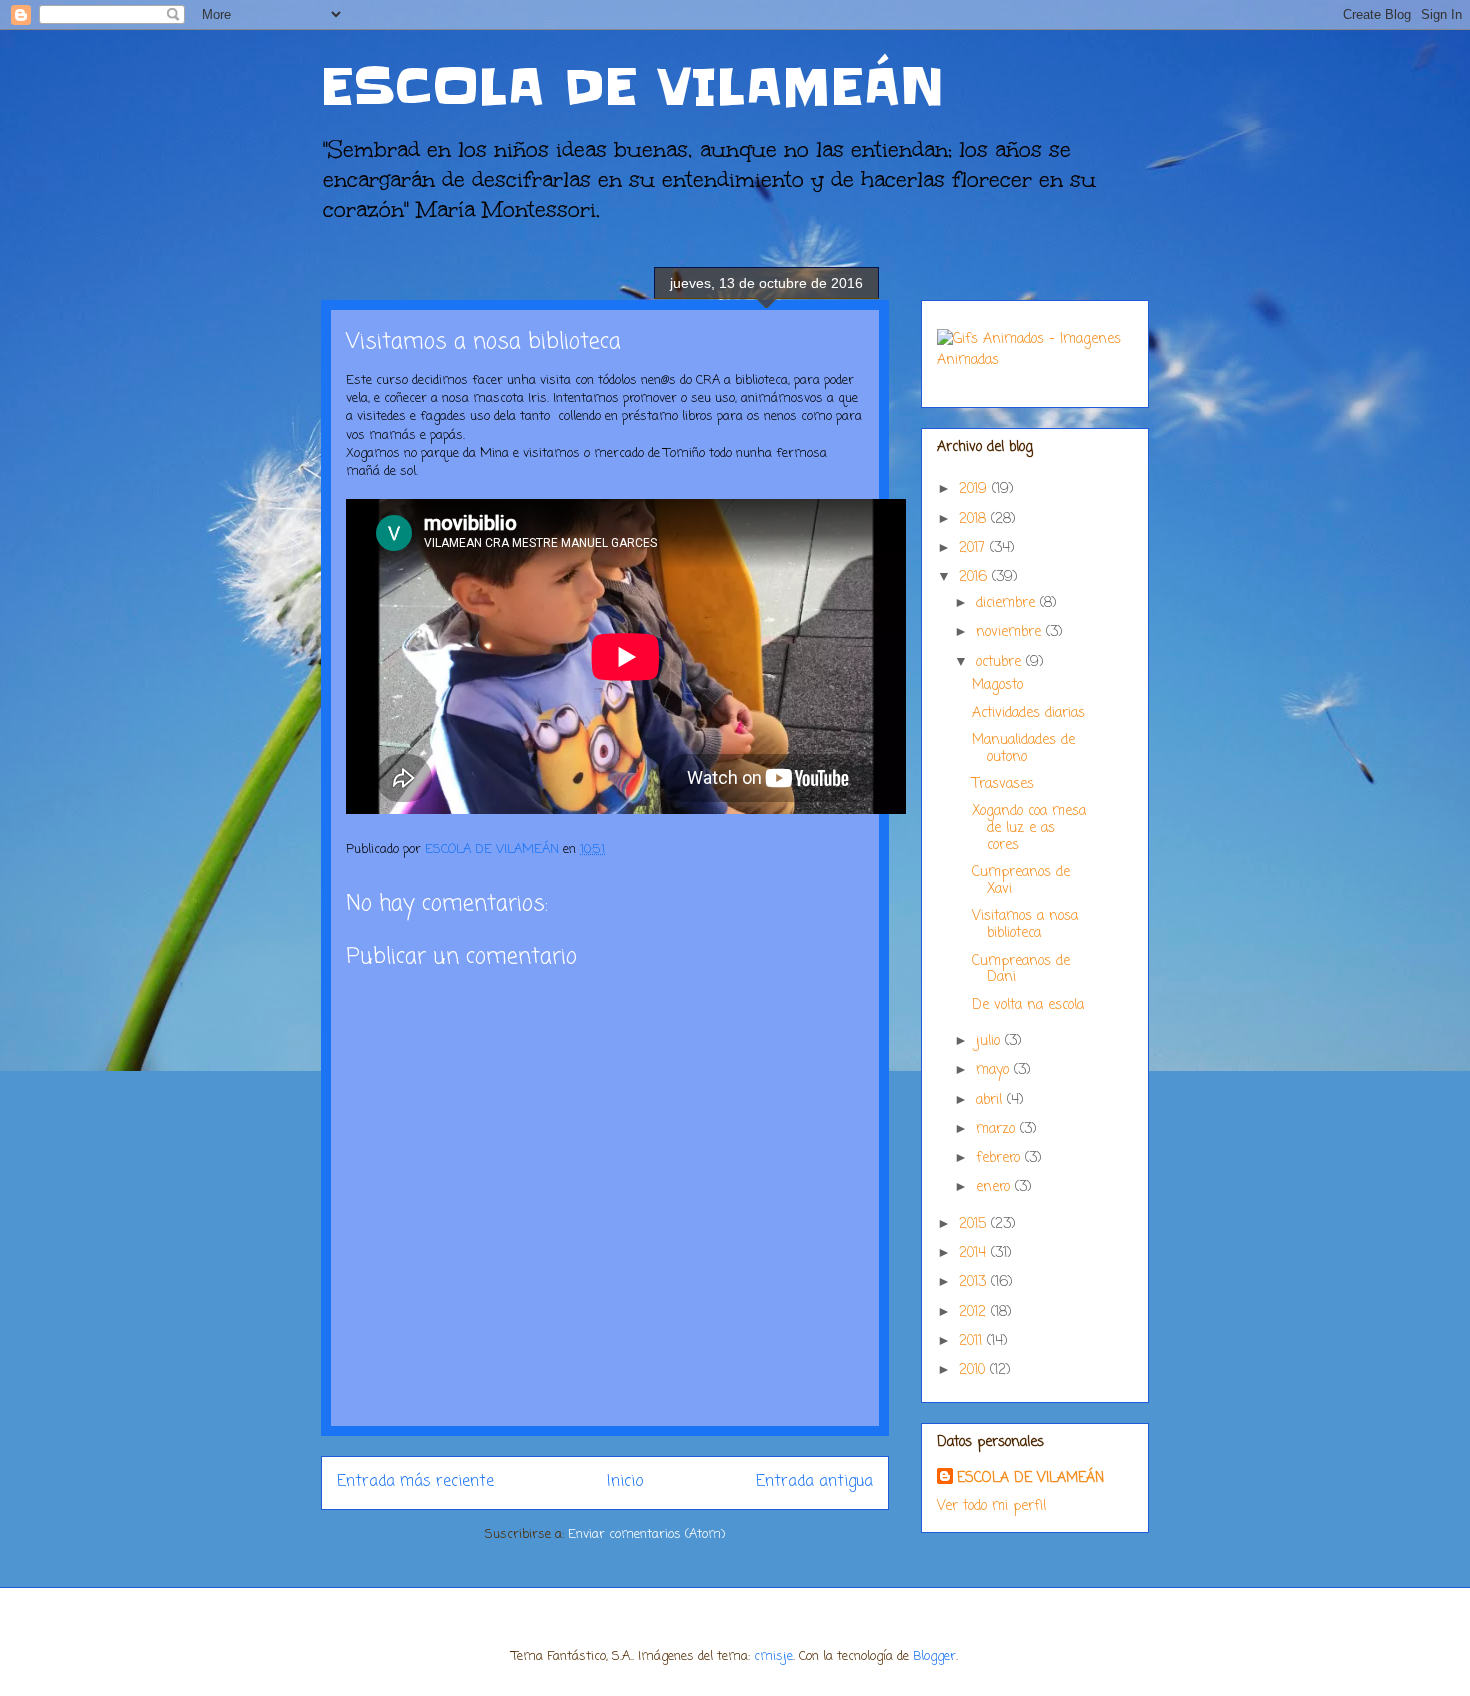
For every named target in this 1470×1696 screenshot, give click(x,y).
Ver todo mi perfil (991, 1506)
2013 (975, 1282)
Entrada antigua (814, 1482)
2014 (975, 1253)
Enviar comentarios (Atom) (646, 1534)
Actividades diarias (1028, 713)
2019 (975, 489)
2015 (975, 1224)
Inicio (625, 1482)
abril (991, 1100)
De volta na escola (1028, 1005)
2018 (975, 519)
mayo (995, 1070)
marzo (998, 1129)
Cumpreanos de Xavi (1021, 881)
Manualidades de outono (1023, 749)
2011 (973, 1341)
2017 (974, 548)
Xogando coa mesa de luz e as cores (1029, 828)
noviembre (1011, 632)
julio (990, 1041)
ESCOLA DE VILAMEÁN (633, 87)
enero (995, 1187)
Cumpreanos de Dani (1021, 970)
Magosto (997, 685)
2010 (974, 1370)
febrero (1000, 1158)
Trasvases (1003, 784)
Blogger (934, 1656)
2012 (975, 1312)
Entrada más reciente (415, 1482)
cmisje (773, 1656)
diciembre (1008, 603)
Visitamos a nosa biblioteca (1025, 925)
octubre (1001, 662)
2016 (975, 577)
